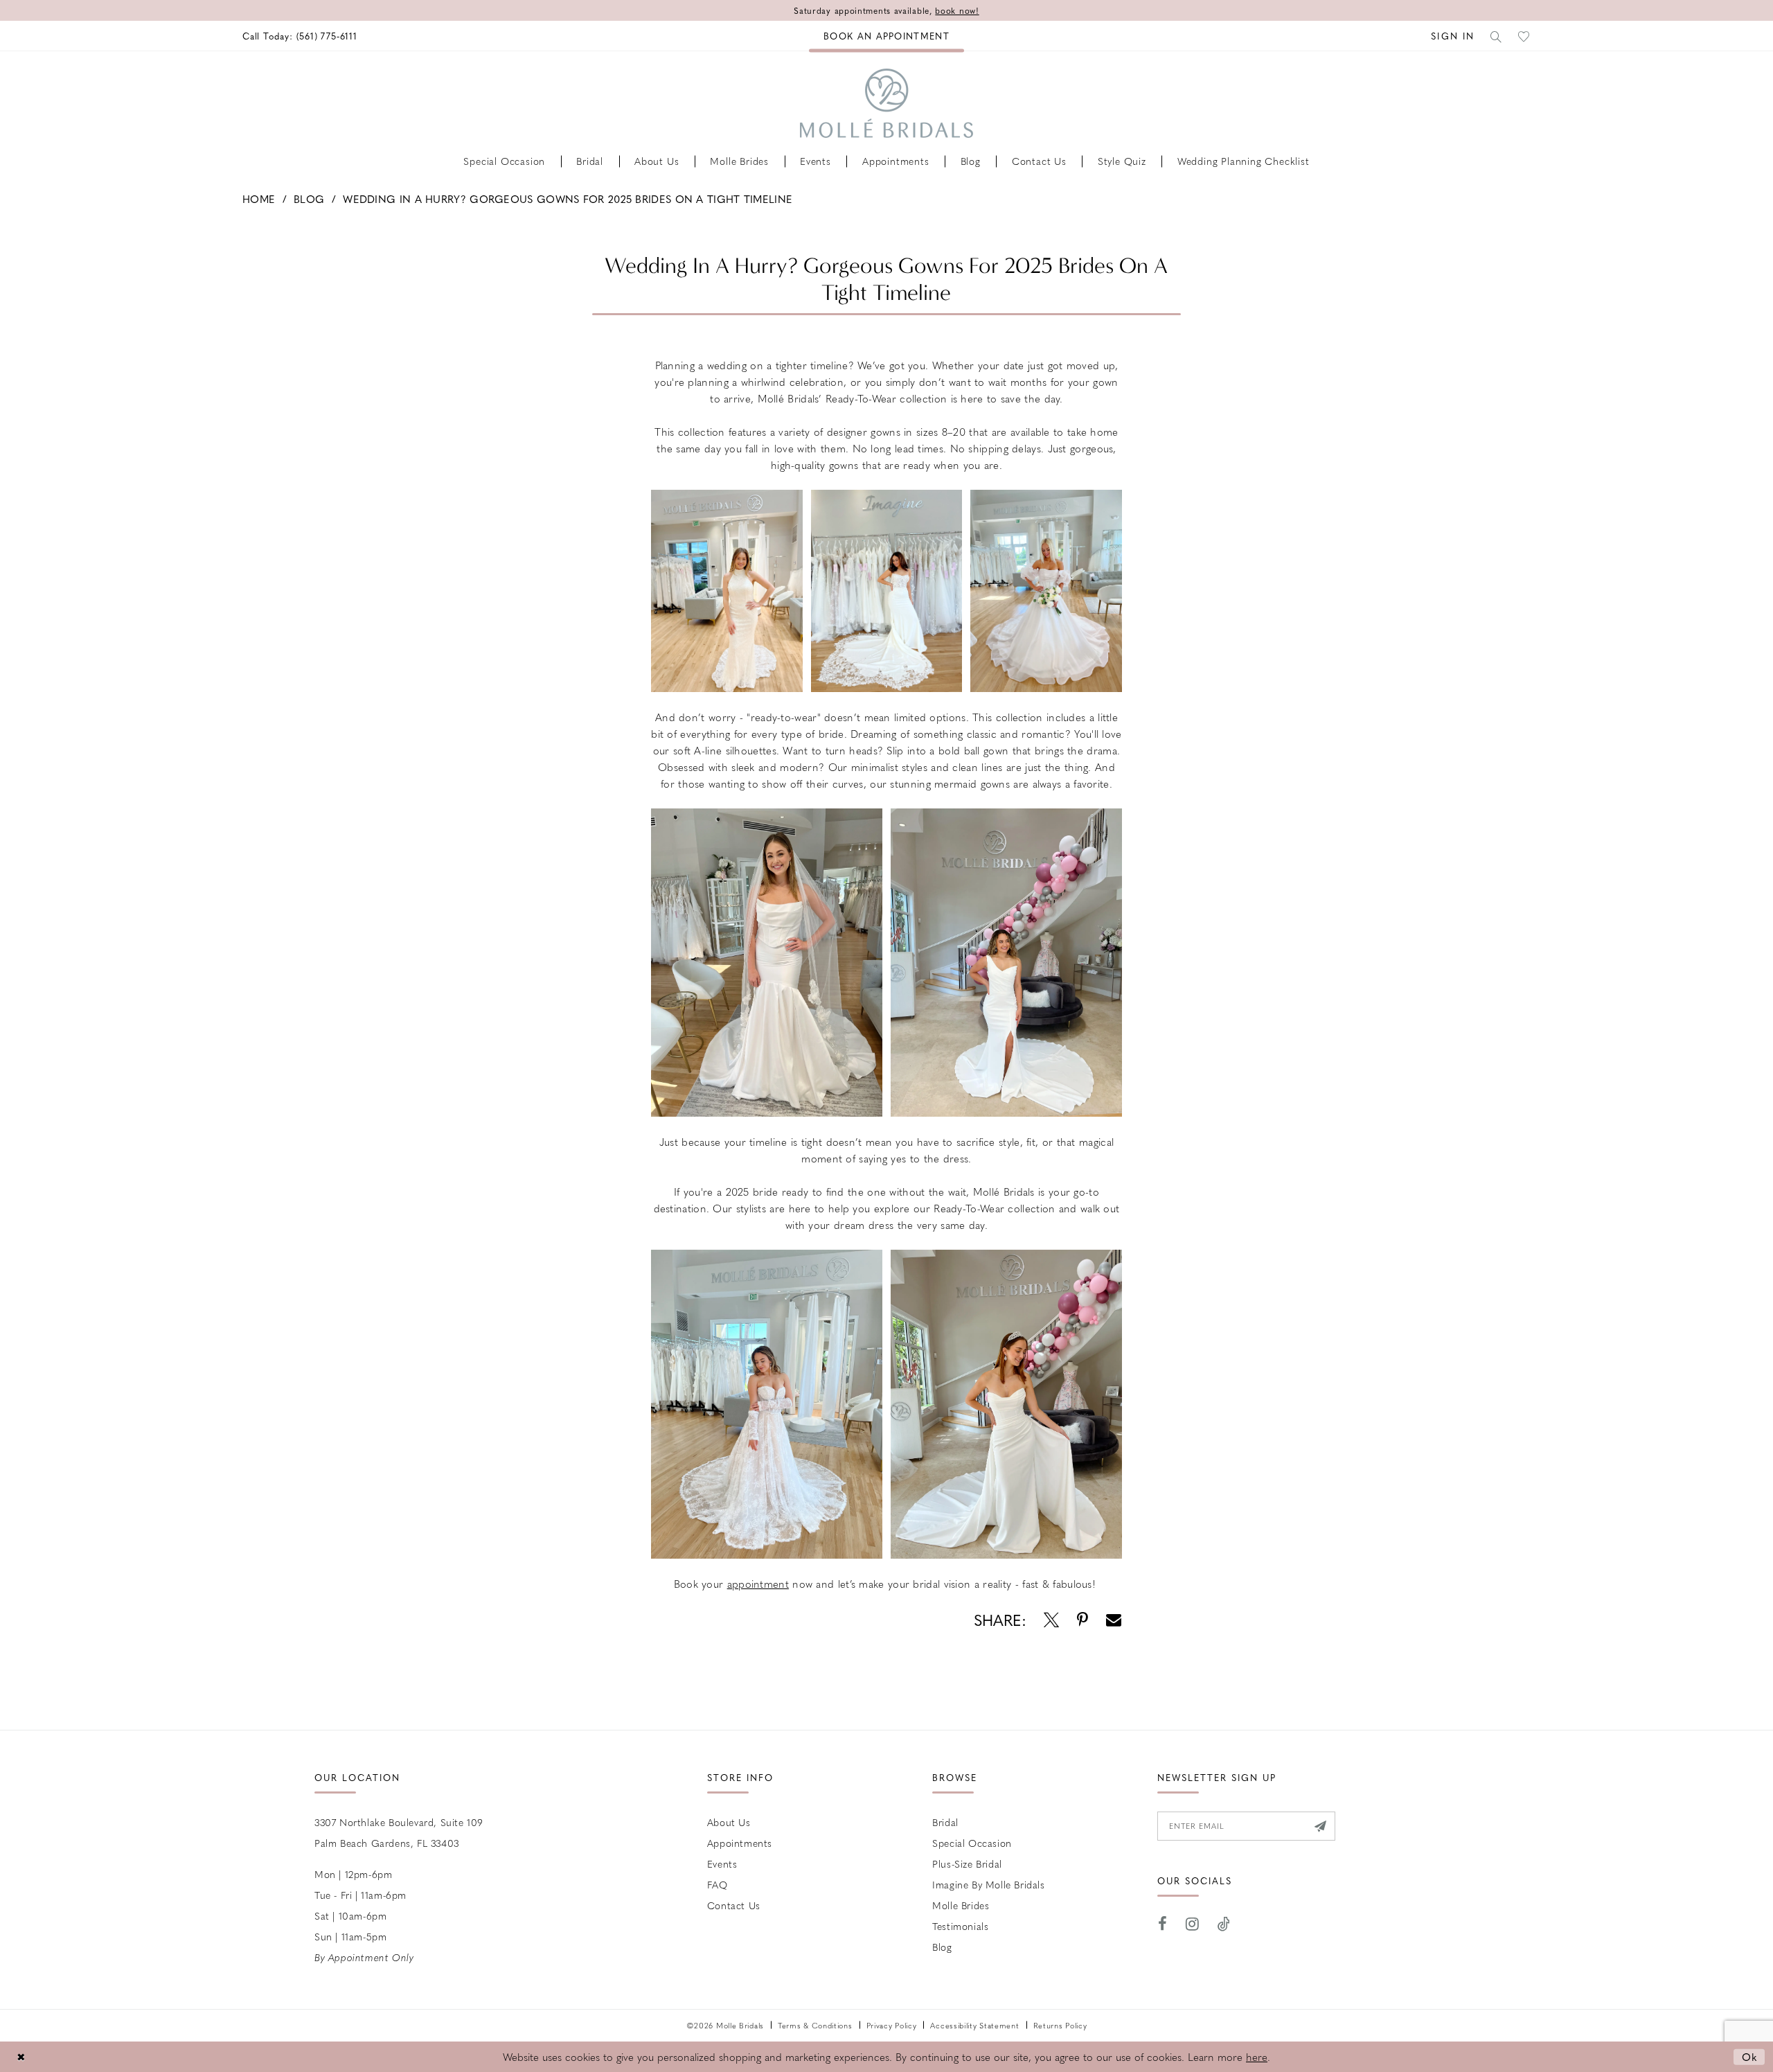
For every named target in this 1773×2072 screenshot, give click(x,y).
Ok (1750, 2056)
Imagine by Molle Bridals (988, 1884)
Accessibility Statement (974, 2025)
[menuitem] (300, 36)
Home (259, 199)
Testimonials (960, 1926)
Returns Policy (1060, 2025)
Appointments (740, 1843)
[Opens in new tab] (1051, 1620)
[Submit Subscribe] (1320, 1826)
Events (722, 1863)
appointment (758, 1584)
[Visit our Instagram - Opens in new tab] (1193, 1924)
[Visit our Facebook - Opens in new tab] (1163, 1924)
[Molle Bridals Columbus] (886, 103)
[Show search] (1497, 36)
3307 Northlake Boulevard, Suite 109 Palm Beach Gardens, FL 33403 (399, 1832)
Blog (309, 199)
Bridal (945, 1822)
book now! (957, 10)
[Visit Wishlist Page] (1524, 36)
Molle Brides (961, 1905)
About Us (729, 1822)
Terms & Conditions (815, 2025)
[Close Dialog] (21, 2056)
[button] (1453, 36)
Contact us (734, 1905)
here (1257, 2057)
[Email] (1114, 1620)
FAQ (718, 1884)
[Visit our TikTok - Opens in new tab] (1224, 1924)
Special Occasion (972, 1843)
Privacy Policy (892, 2025)
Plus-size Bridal (967, 1863)
